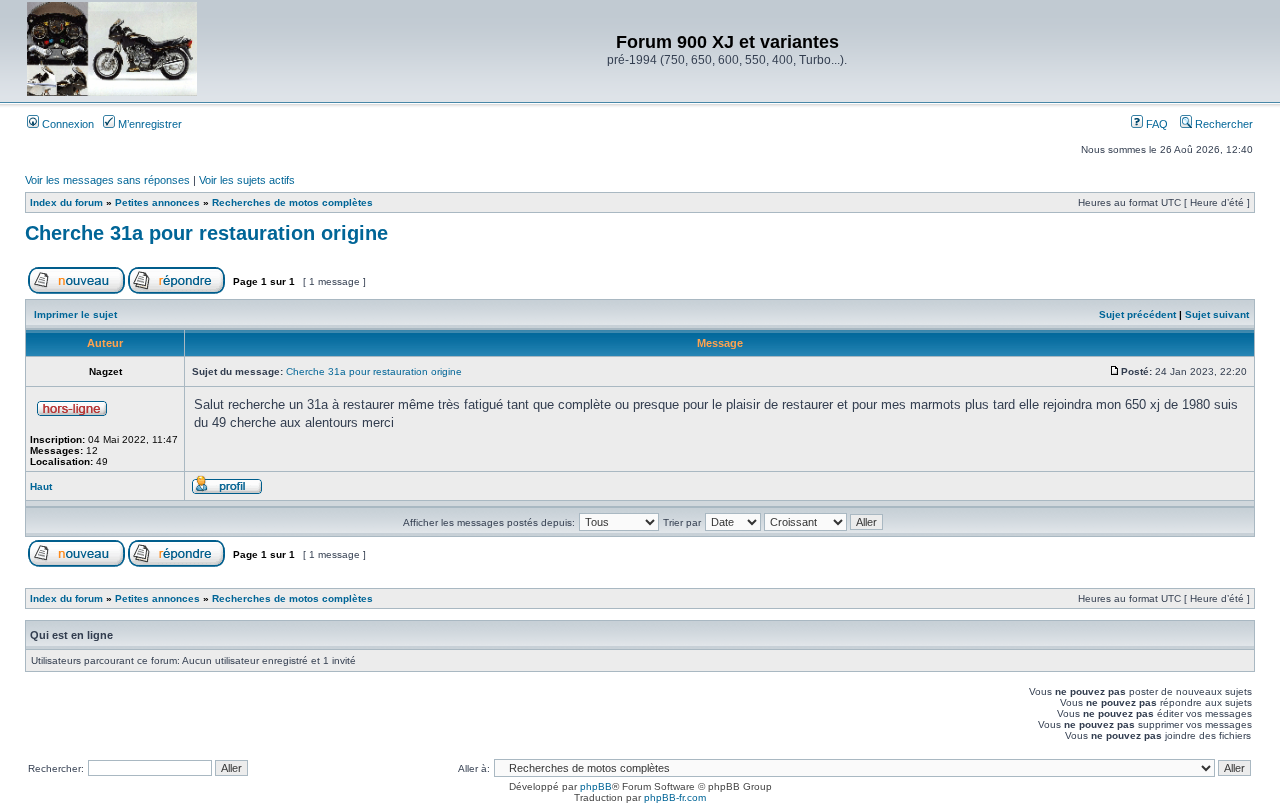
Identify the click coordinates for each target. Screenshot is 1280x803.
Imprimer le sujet (75, 314)
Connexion (66, 124)
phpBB (596, 786)
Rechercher (1222, 124)
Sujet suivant (1217, 314)
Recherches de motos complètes (292, 202)
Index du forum (66, 202)
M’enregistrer (148, 124)
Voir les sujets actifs (247, 180)
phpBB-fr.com (675, 797)
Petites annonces (157, 202)
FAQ (1155, 124)
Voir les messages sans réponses (107, 180)
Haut (41, 486)
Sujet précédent (1137, 314)
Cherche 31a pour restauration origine (206, 233)
